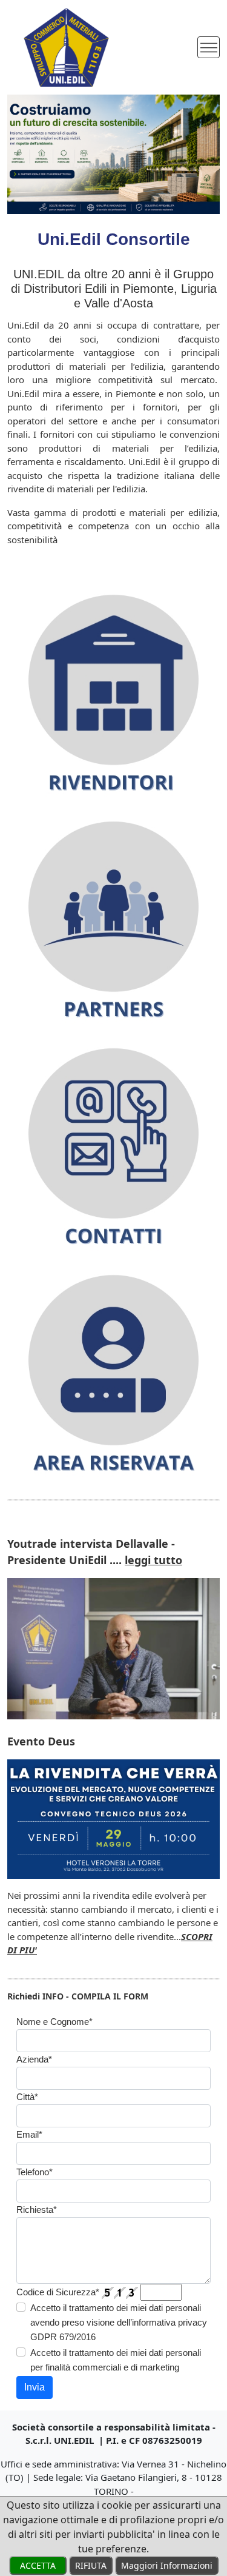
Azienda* (34, 2059)
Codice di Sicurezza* (58, 2292)
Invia (35, 2387)
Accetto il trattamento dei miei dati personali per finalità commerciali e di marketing (116, 2360)
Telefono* (35, 2172)
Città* (27, 2097)
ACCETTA (38, 2565)
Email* (29, 2134)
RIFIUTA (91, 2565)
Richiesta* (37, 2210)
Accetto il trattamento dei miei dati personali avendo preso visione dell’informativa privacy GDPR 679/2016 (119, 2322)
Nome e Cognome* (54, 2022)
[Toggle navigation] (209, 48)
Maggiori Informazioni (167, 2565)
